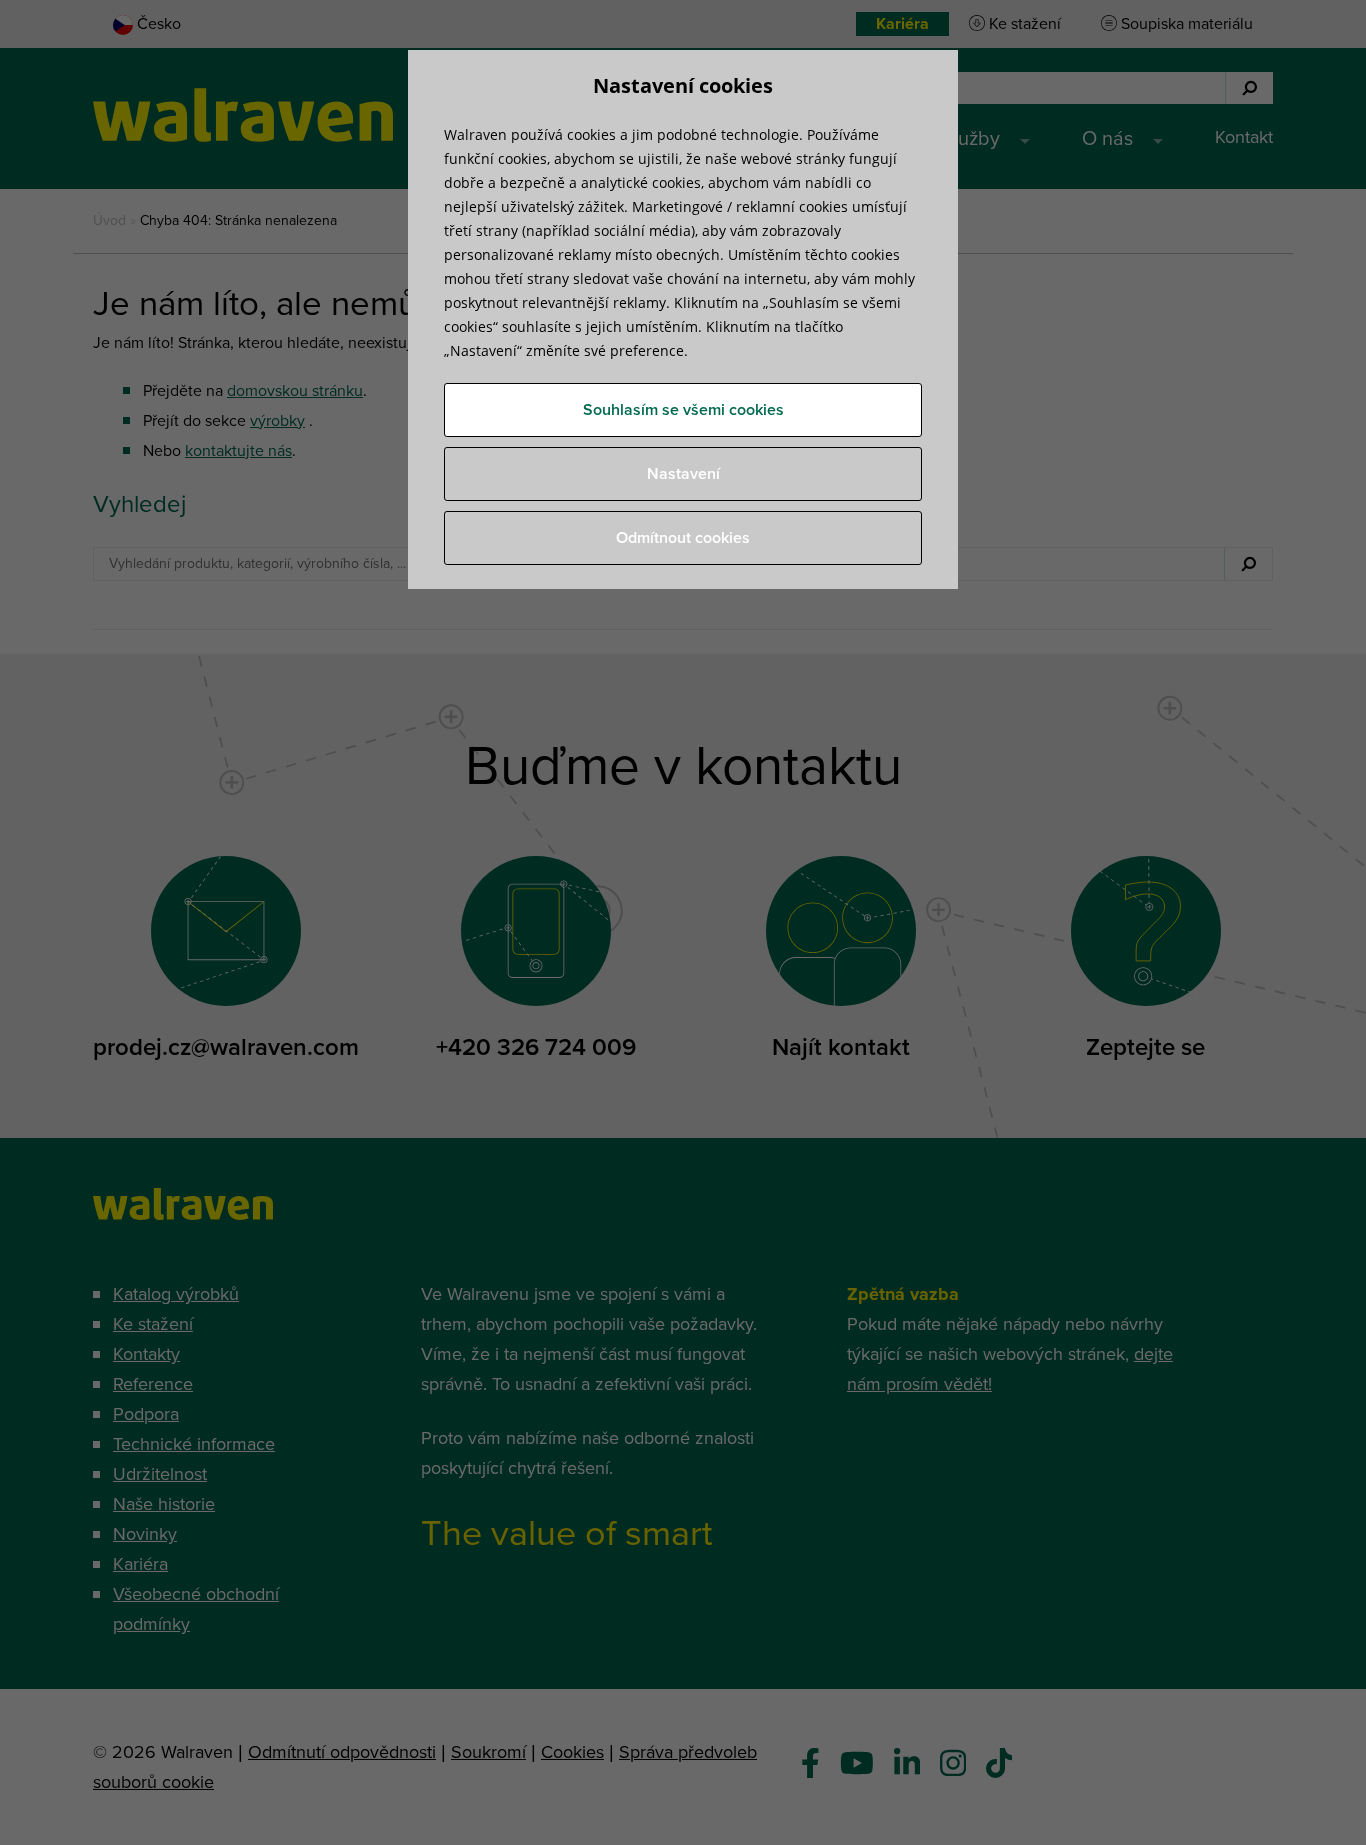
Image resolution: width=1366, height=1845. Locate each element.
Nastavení (683, 474)
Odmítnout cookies (683, 538)
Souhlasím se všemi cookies (683, 410)
